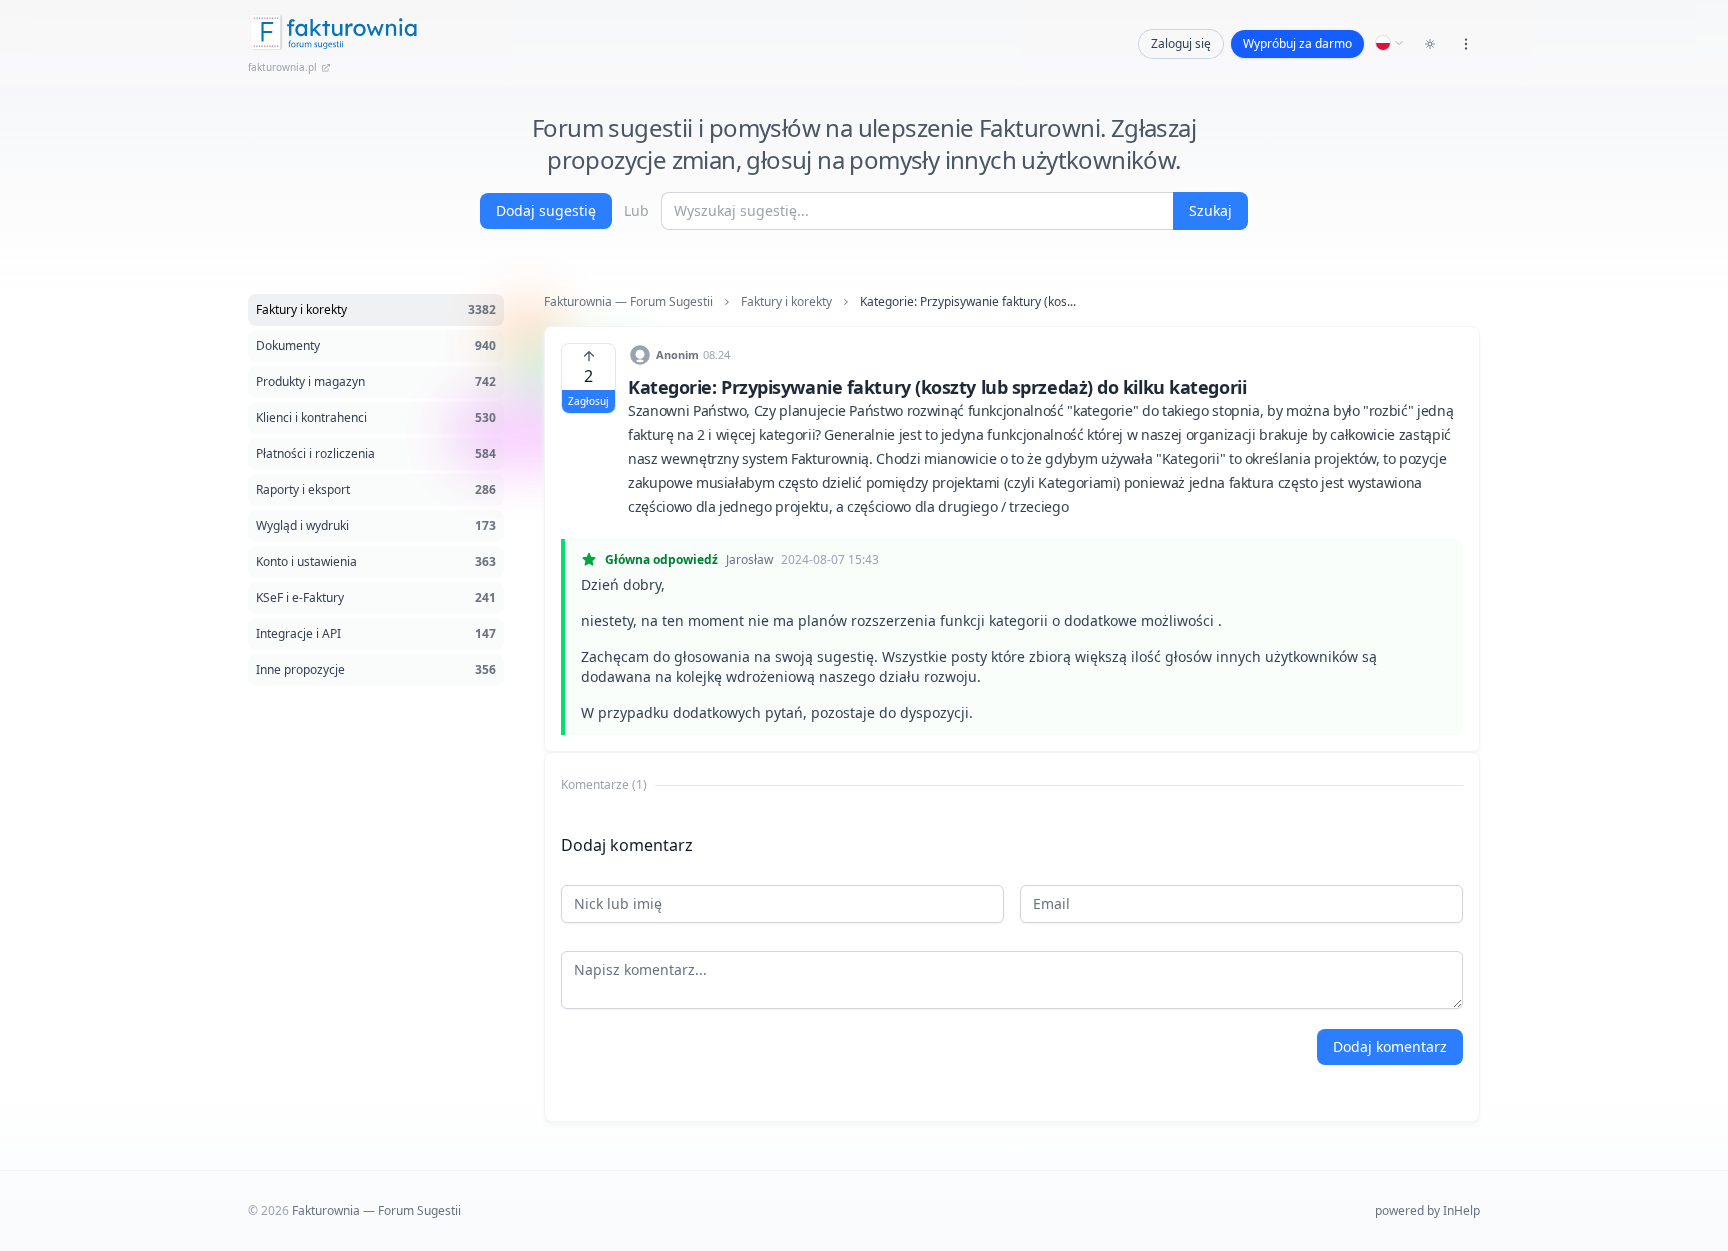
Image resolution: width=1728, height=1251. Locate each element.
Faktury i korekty (786, 302)
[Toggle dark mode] (1430, 44)
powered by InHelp (1427, 1210)
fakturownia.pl (282, 67)
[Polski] (1390, 43)
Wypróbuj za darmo (1297, 43)
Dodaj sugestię (546, 210)
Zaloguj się (1181, 43)
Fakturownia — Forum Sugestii (628, 302)
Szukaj (1210, 210)
